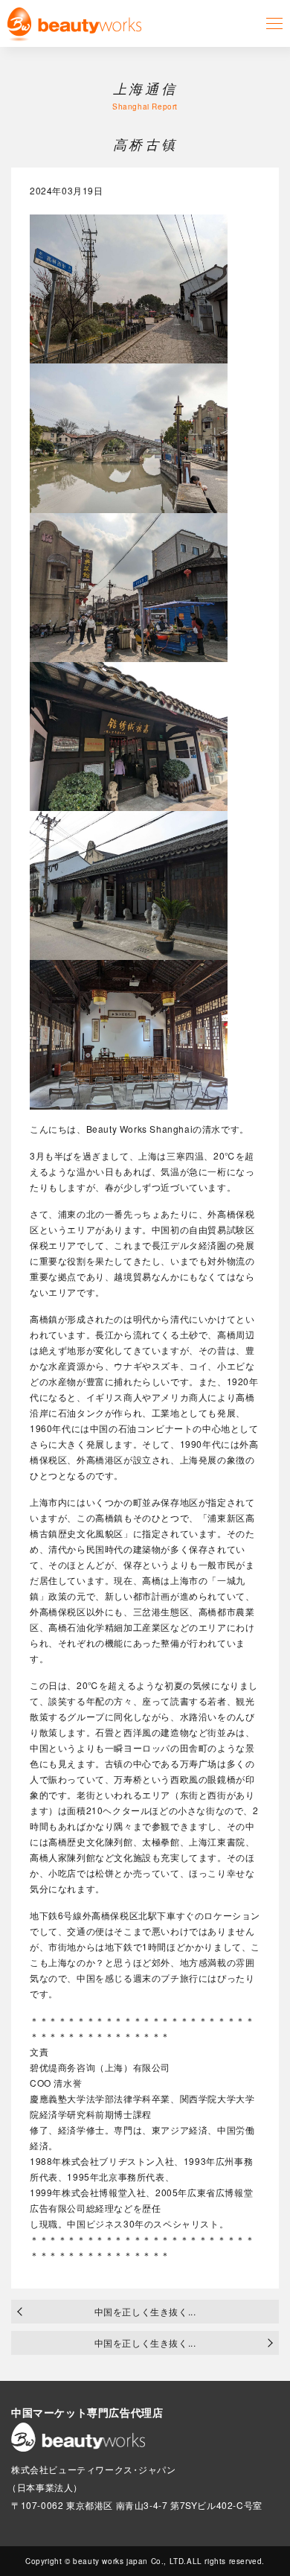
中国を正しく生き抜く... (145, 2311)
